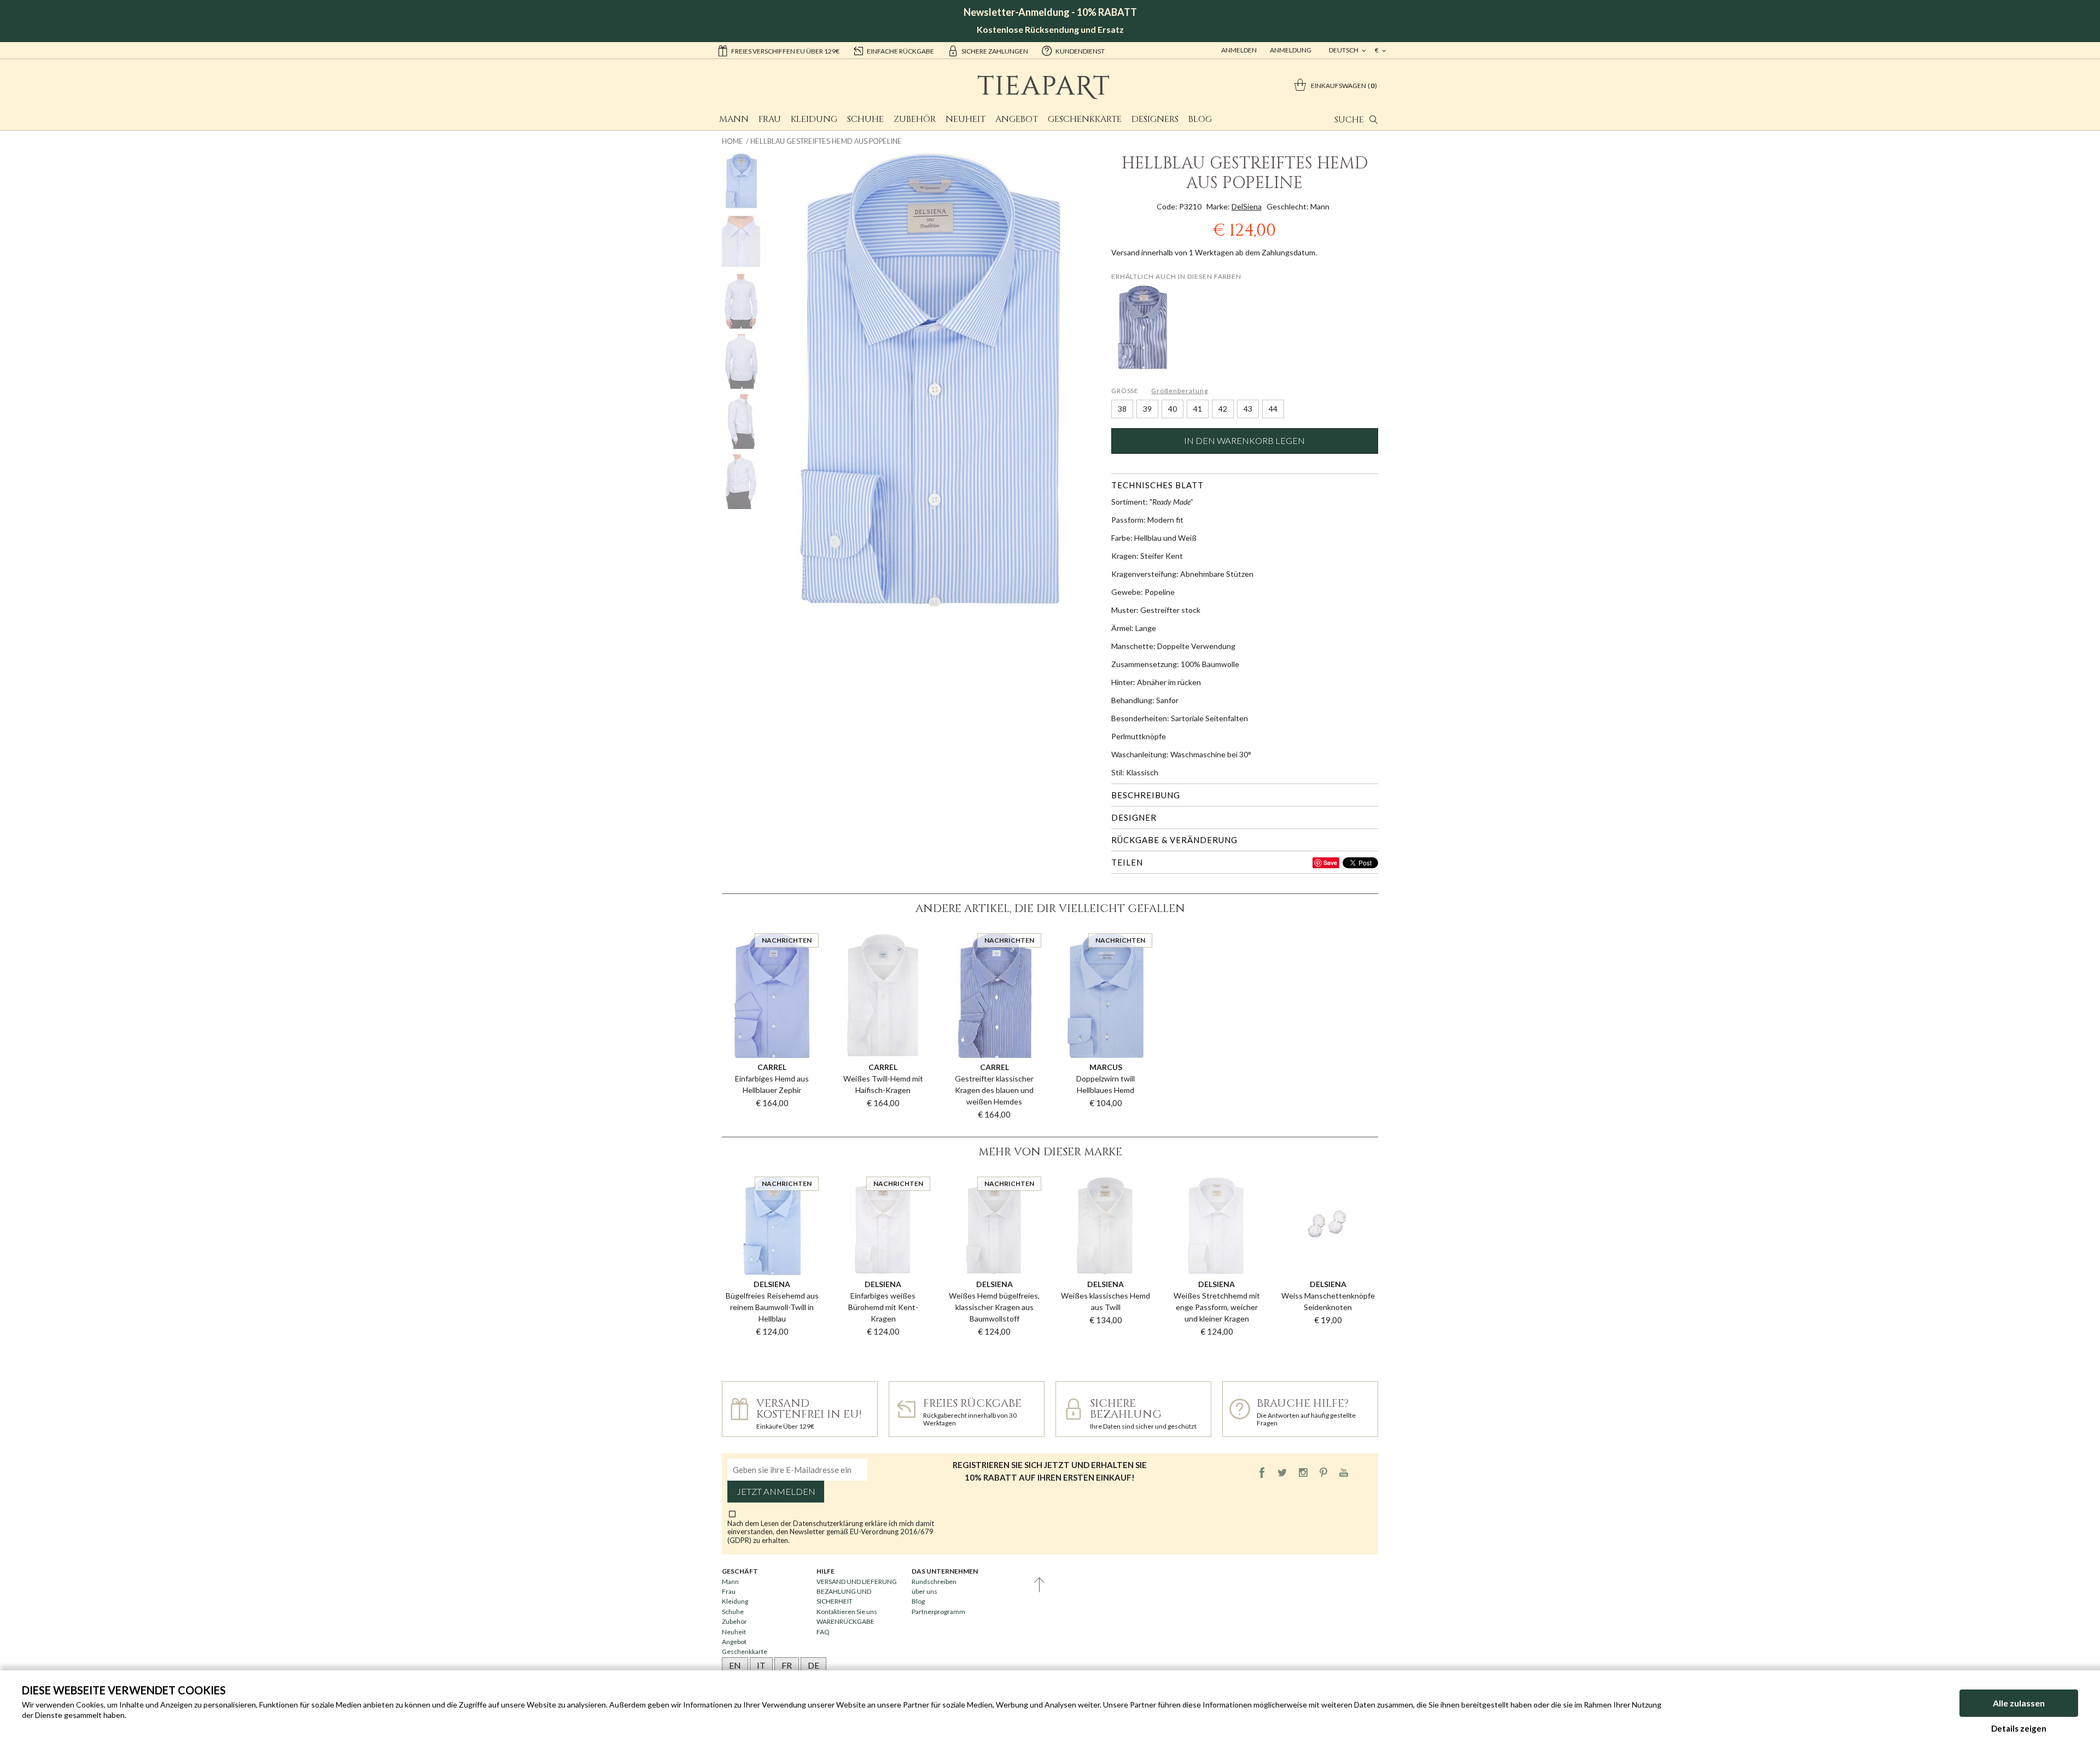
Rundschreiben (934, 1582)
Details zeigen (2019, 1728)
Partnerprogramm (938, 1612)
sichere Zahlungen (995, 51)
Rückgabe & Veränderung (1174, 840)
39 (1147, 409)
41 (1198, 409)
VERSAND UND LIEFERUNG (857, 1582)
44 (1273, 409)
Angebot (1017, 119)
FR (787, 1665)
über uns (924, 1591)
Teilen (1127, 862)
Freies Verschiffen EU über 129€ (785, 51)
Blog (1200, 119)
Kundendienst (1080, 51)
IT (761, 1665)
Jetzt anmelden (776, 1492)
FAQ (823, 1632)
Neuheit (966, 119)
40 (1172, 409)
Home (733, 141)
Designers (1155, 119)
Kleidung (814, 119)
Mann (734, 119)
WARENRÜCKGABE (845, 1621)
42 (1223, 409)
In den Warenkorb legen (1244, 441)
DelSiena (1247, 206)
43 (1248, 409)
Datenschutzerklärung (829, 1523)
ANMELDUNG (1291, 50)
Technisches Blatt (1157, 485)
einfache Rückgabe (900, 51)
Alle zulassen (2019, 1703)
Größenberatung (1179, 391)
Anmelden (1239, 50)
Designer (1134, 817)
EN (735, 1665)
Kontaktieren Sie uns (847, 1612)
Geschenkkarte (1085, 119)
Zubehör (915, 119)
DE (813, 1665)
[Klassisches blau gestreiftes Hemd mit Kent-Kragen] (1143, 327)
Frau (770, 119)
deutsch (1344, 50)
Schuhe (865, 119)
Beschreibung (1146, 795)
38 (1122, 409)
